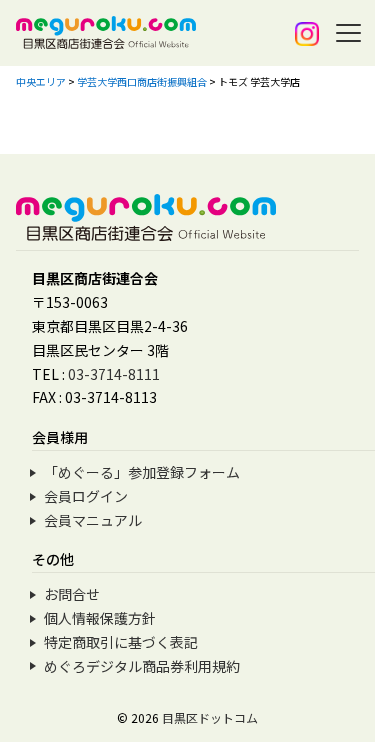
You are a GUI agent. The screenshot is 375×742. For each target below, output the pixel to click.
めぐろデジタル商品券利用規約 (142, 666)
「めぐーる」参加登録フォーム (142, 472)
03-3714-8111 (114, 374)
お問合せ (72, 594)
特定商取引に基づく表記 (121, 642)
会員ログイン (86, 496)
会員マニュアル (93, 520)
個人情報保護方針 (100, 618)
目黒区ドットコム (210, 717)
